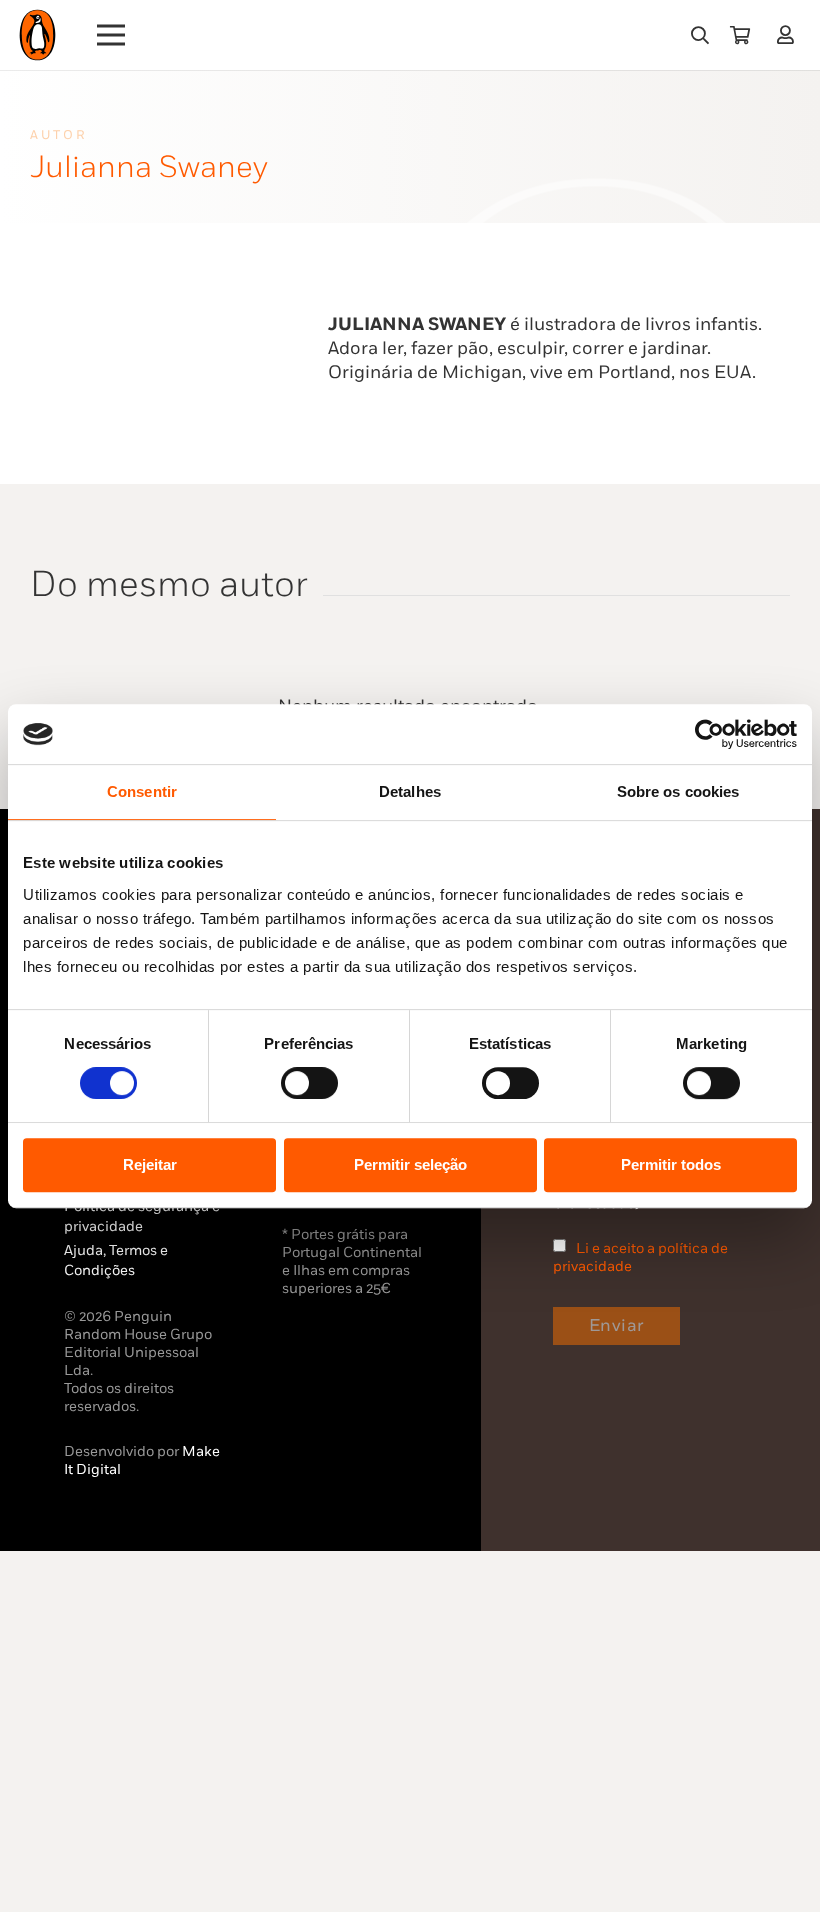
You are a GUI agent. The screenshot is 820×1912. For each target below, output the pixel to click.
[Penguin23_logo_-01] (37, 35)
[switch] (309, 1083)
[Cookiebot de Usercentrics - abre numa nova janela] (709, 734)
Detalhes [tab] (410, 791)
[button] (700, 35)
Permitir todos (671, 1164)
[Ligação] (789, 34)
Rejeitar (150, 1164)
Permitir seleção (410, 1164)
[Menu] (111, 35)
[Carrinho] (740, 35)
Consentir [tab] (142, 791)
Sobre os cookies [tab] (678, 791)
